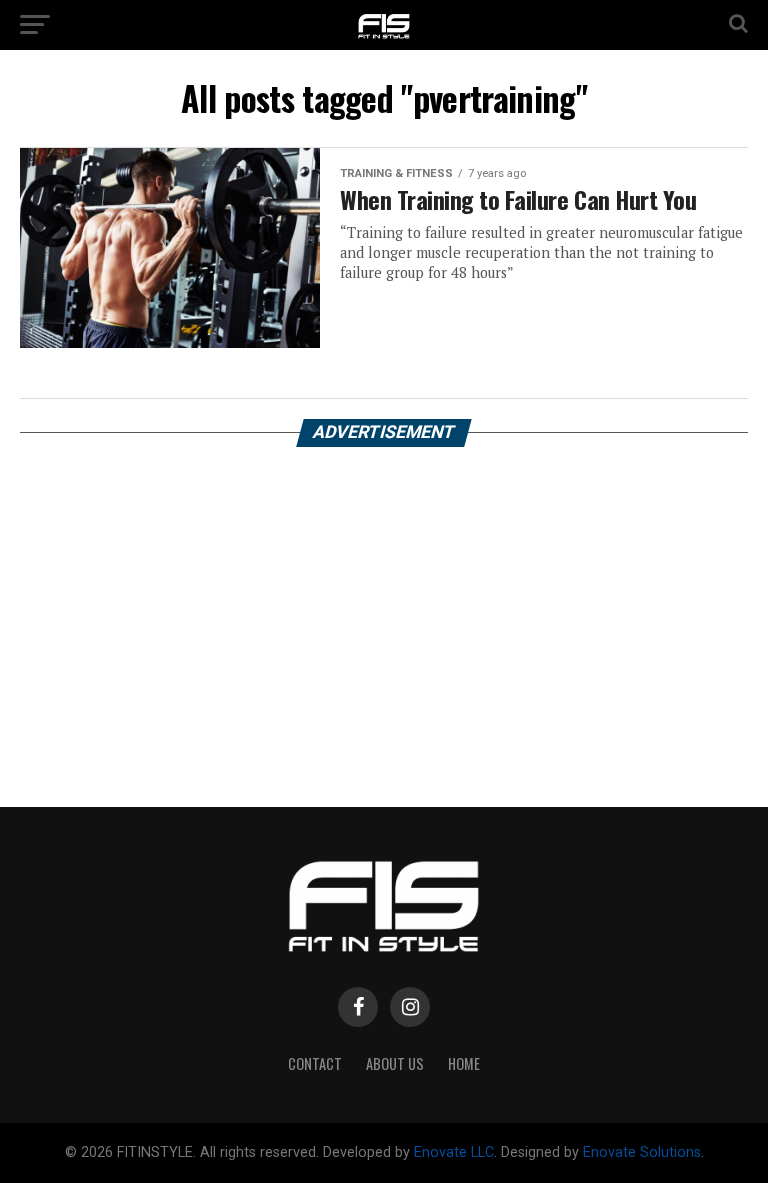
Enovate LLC (454, 1152)
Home (464, 1063)
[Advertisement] (384, 607)
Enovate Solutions (642, 1152)
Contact (315, 1063)
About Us (395, 1063)
